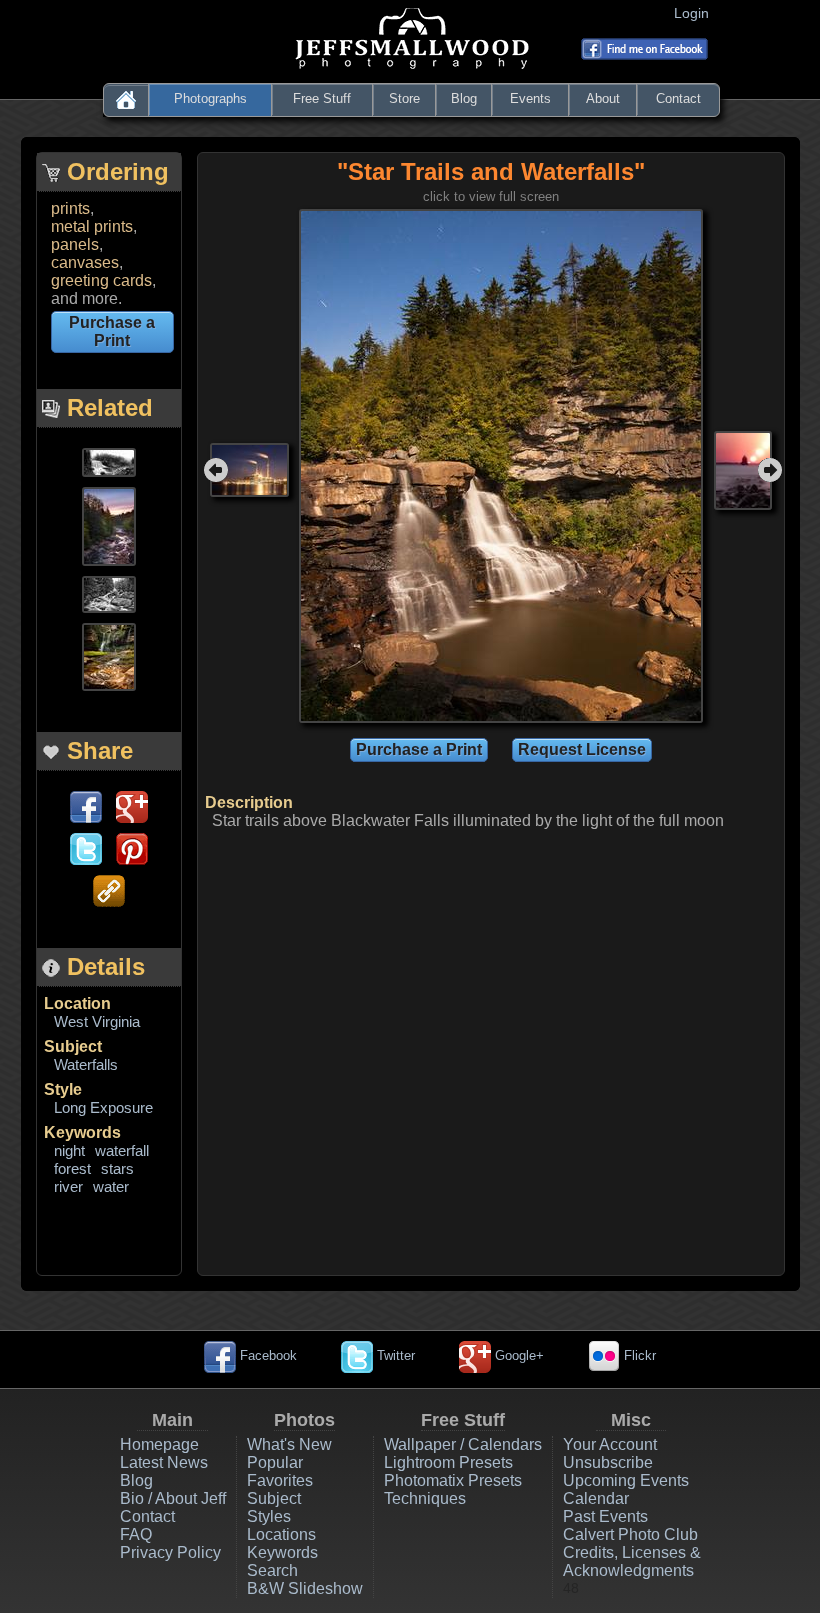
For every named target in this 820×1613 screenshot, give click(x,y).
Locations (281, 1534)
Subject (73, 1046)
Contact (678, 98)
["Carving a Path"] (109, 460)
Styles (269, 1516)
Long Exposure (103, 1107)
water (111, 1186)
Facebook (266, 1355)
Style (63, 1089)
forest (72, 1168)
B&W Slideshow (305, 1588)
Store (404, 98)
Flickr (638, 1355)
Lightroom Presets (448, 1462)
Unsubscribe (608, 1462)
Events (530, 98)
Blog (464, 98)
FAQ (136, 1534)
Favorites (280, 1480)
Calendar (596, 1498)
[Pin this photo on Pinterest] (132, 847)
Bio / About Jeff (173, 1498)
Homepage (159, 1444)
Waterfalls (86, 1064)
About (603, 98)
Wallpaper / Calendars (463, 1444)
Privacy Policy (170, 1552)
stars (117, 1168)
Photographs (210, 98)
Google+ (517, 1355)
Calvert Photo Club (630, 1534)
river (68, 1186)
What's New (289, 1444)
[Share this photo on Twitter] (86, 847)
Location (77, 1003)
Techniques (425, 1498)
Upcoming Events (626, 1480)
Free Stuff (322, 98)
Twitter (394, 1355)
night (69, 1150)
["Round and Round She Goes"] (109, 655)
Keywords (82, 1132)
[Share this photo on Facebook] (86, 805)
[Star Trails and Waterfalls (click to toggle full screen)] (501, 464)
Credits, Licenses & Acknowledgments (632, 1561)
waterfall (122, 1150)
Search (272, 1570)
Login (695, 13)
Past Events (605, 1516)
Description (249, 802)
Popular (275, 1462)
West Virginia (97, 1021)
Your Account (610, 1444)
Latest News (164, 1462)
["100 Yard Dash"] (109, 592)
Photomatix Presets (453, 1480)
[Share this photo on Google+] (132, 805)
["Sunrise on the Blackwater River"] (109, 524)
